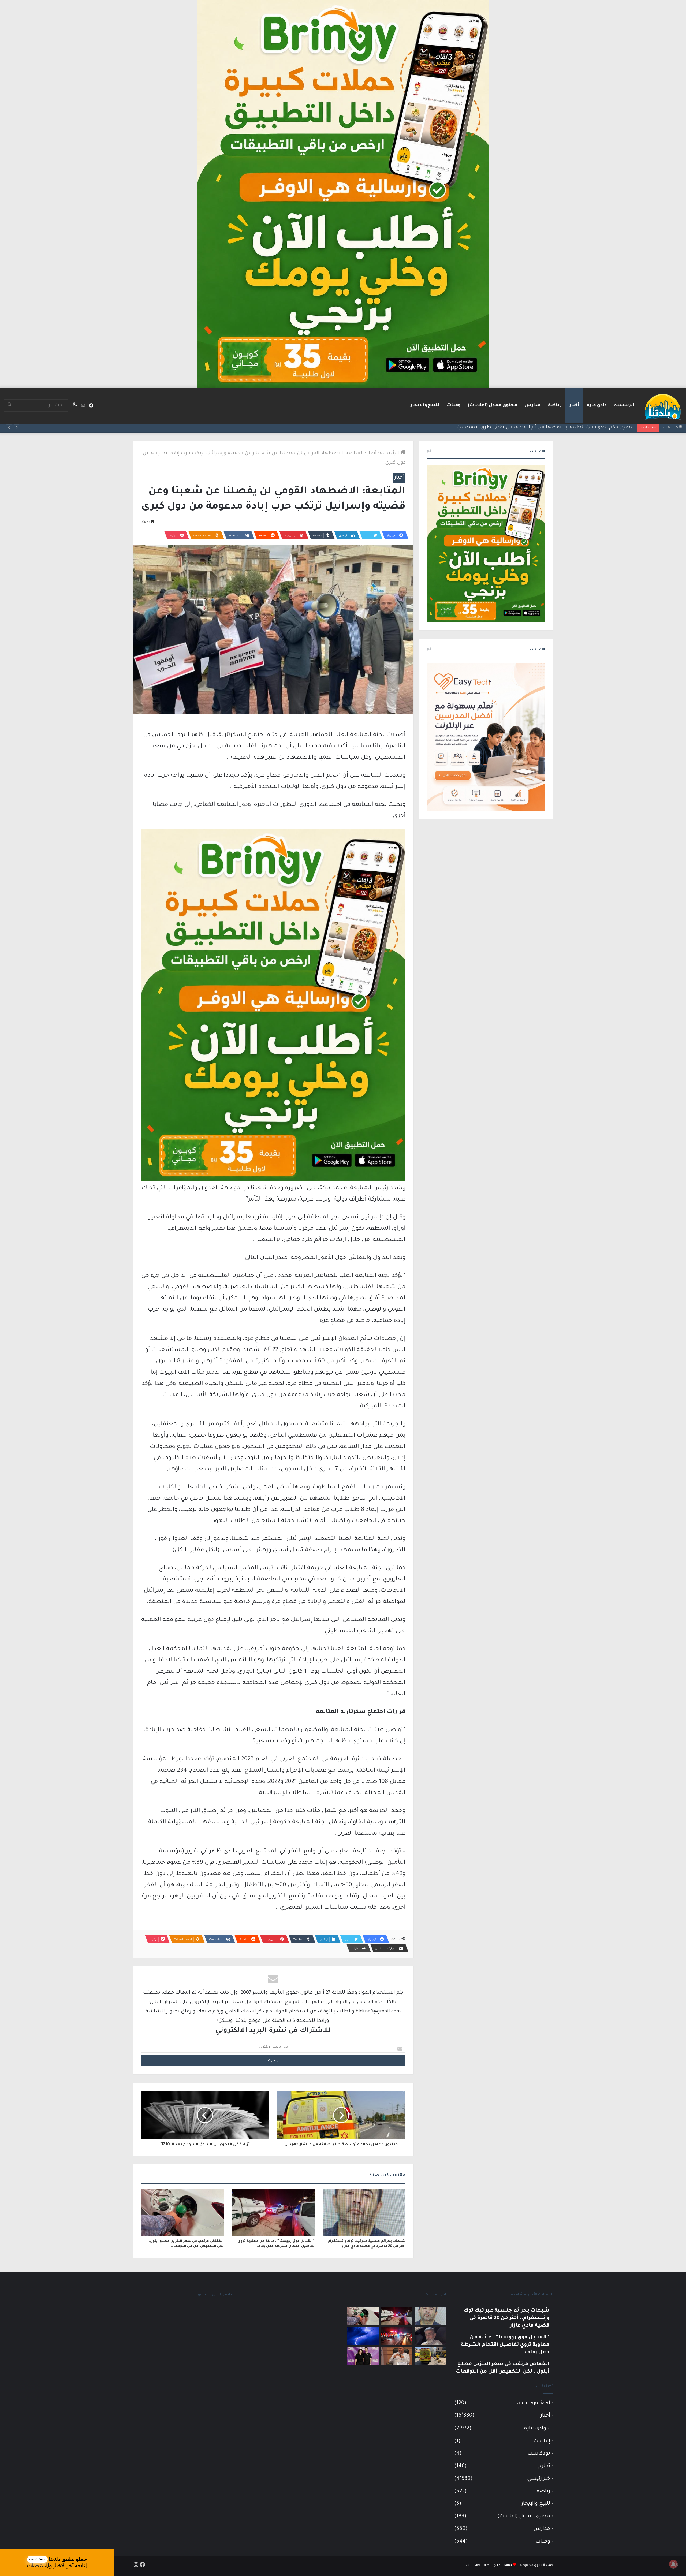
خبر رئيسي (539, 2479)
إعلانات (542, 2441)
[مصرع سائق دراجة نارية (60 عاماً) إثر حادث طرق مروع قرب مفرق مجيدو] (397, 2336)
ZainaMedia (475, 2565)
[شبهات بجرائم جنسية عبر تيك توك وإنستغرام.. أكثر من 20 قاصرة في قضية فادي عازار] (364, 2213)
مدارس (533, 405)
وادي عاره (597, 405)
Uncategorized (533, 2403)
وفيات (454, 405)
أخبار (574, 405)
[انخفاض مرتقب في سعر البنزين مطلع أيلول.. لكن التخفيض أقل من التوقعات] (182, 2213)
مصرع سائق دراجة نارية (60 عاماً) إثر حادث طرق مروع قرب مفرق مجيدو (555, 427)
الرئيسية (624, 405)
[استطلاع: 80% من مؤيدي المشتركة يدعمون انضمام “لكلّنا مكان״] (363, 2356)
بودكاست (539, 2454)
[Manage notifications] (673, 2564)
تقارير (544, 2466)
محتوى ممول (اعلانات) (493, 405)
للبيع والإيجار (425, 405)
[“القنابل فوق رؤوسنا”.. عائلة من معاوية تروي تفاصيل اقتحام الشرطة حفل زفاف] (273, 2213)
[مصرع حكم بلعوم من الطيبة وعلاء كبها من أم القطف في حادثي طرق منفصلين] (430, 2336)
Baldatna (505, 2565)
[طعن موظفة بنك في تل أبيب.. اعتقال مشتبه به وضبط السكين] (430, 2356)
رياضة (555, 405)
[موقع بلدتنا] (663, 406)
